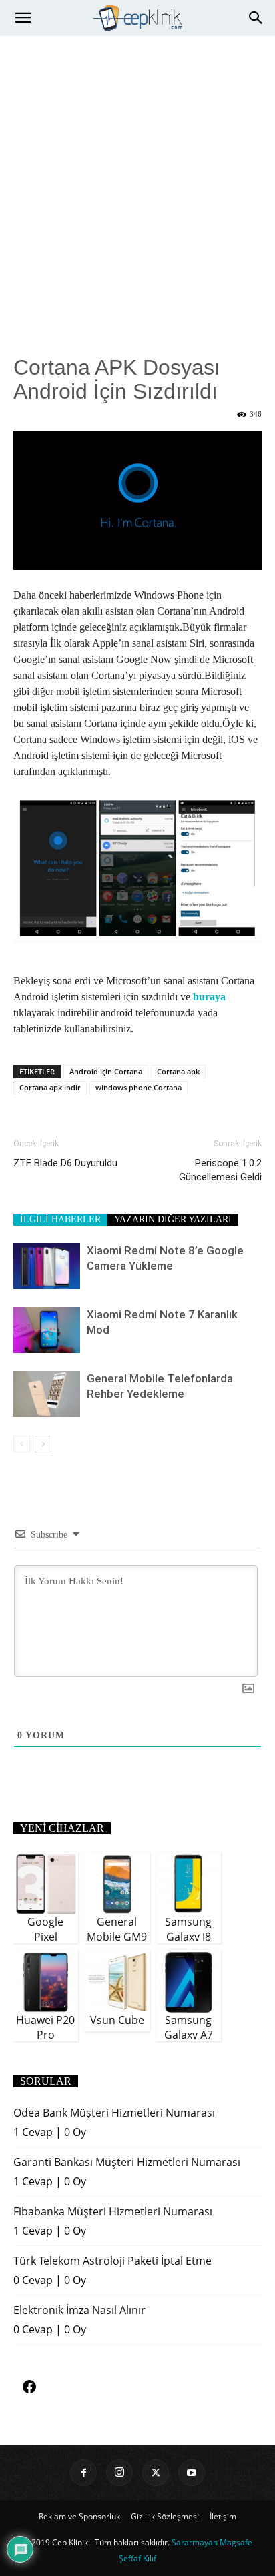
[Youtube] (192, 2473)
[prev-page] (22, 1444)
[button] (23, 18)
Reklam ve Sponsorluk (79, 2516)
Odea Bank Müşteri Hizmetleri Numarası (114, 2113)
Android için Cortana (106, 1071)
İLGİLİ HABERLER (60, 1219)
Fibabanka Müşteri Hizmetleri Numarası (113, 2211)
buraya (209, 997)
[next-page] (43, 1444)
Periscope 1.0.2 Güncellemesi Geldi (220, 1170)
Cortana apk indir (50, 1087)
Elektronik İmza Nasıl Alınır (79, 2310)
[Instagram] (119, 2473)
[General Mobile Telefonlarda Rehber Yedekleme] (47, 1394)
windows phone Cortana (139, 1087)
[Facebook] (83, 2473)
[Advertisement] (137, 180)
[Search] (256, 18)
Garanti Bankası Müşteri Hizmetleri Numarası (127, 2162)
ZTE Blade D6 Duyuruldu (65, 1163)
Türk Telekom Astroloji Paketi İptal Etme (112, 2261)
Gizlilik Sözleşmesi (165, 2516)
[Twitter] (156, 2473)
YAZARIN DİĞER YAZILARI (173, 1219)
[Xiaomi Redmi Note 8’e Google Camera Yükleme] (47, 1266)
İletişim (223, 2516)
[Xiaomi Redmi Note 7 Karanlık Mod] (47, 1330)
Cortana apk (178, 1071)
